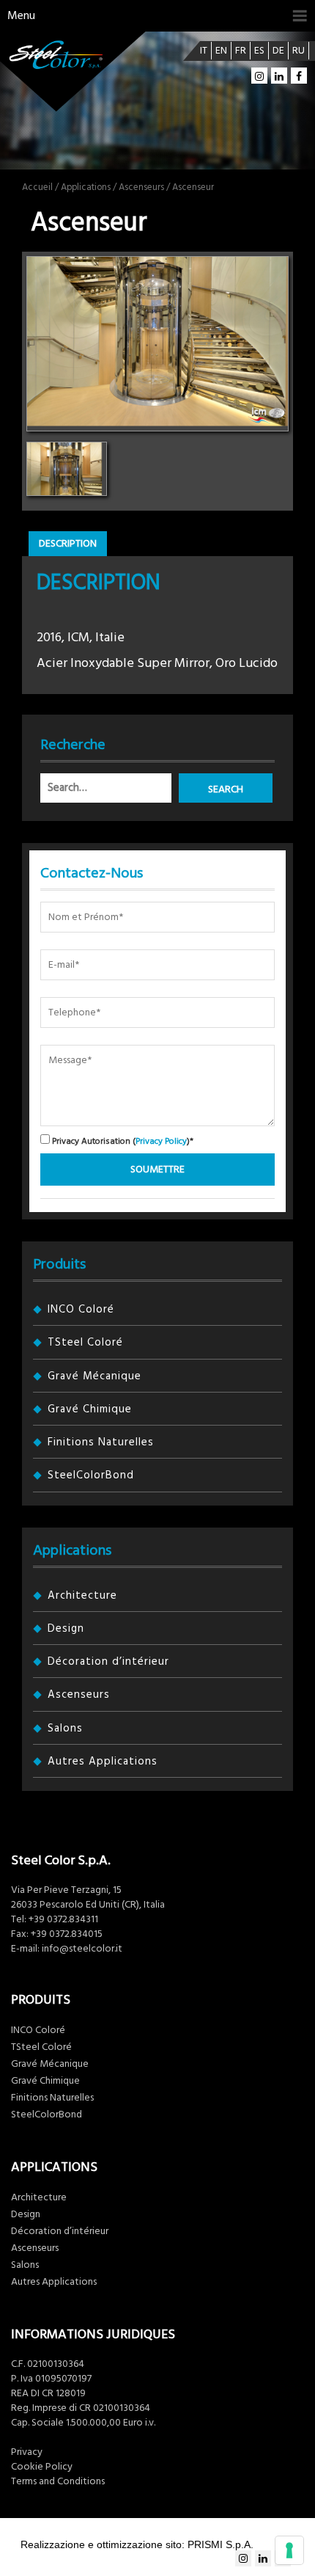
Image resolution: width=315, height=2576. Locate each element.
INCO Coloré (81, 1309)
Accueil (37, 187)
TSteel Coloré (85, 1342)
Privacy (27, 2452)
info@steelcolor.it (82, 1949)
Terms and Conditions (58, 2481)
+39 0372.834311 (63, 1919)
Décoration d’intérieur (108, 1661)
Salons (65, 1728)
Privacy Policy (161, 1141)
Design (66, 1628)
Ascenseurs (141, 187)
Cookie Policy (42, 2467)
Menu (21, 15)
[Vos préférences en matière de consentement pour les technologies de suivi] (289, 2550)
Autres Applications (103, 1761)
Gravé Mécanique (94, 1376)
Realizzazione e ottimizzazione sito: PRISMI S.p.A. (137, 2544)
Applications (86, 187)
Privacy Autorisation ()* (122, 1141)
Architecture (82, 1595)
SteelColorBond (91, 1475)
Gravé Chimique (90, 1409)
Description (68, 544)
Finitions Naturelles (101, 1442)
